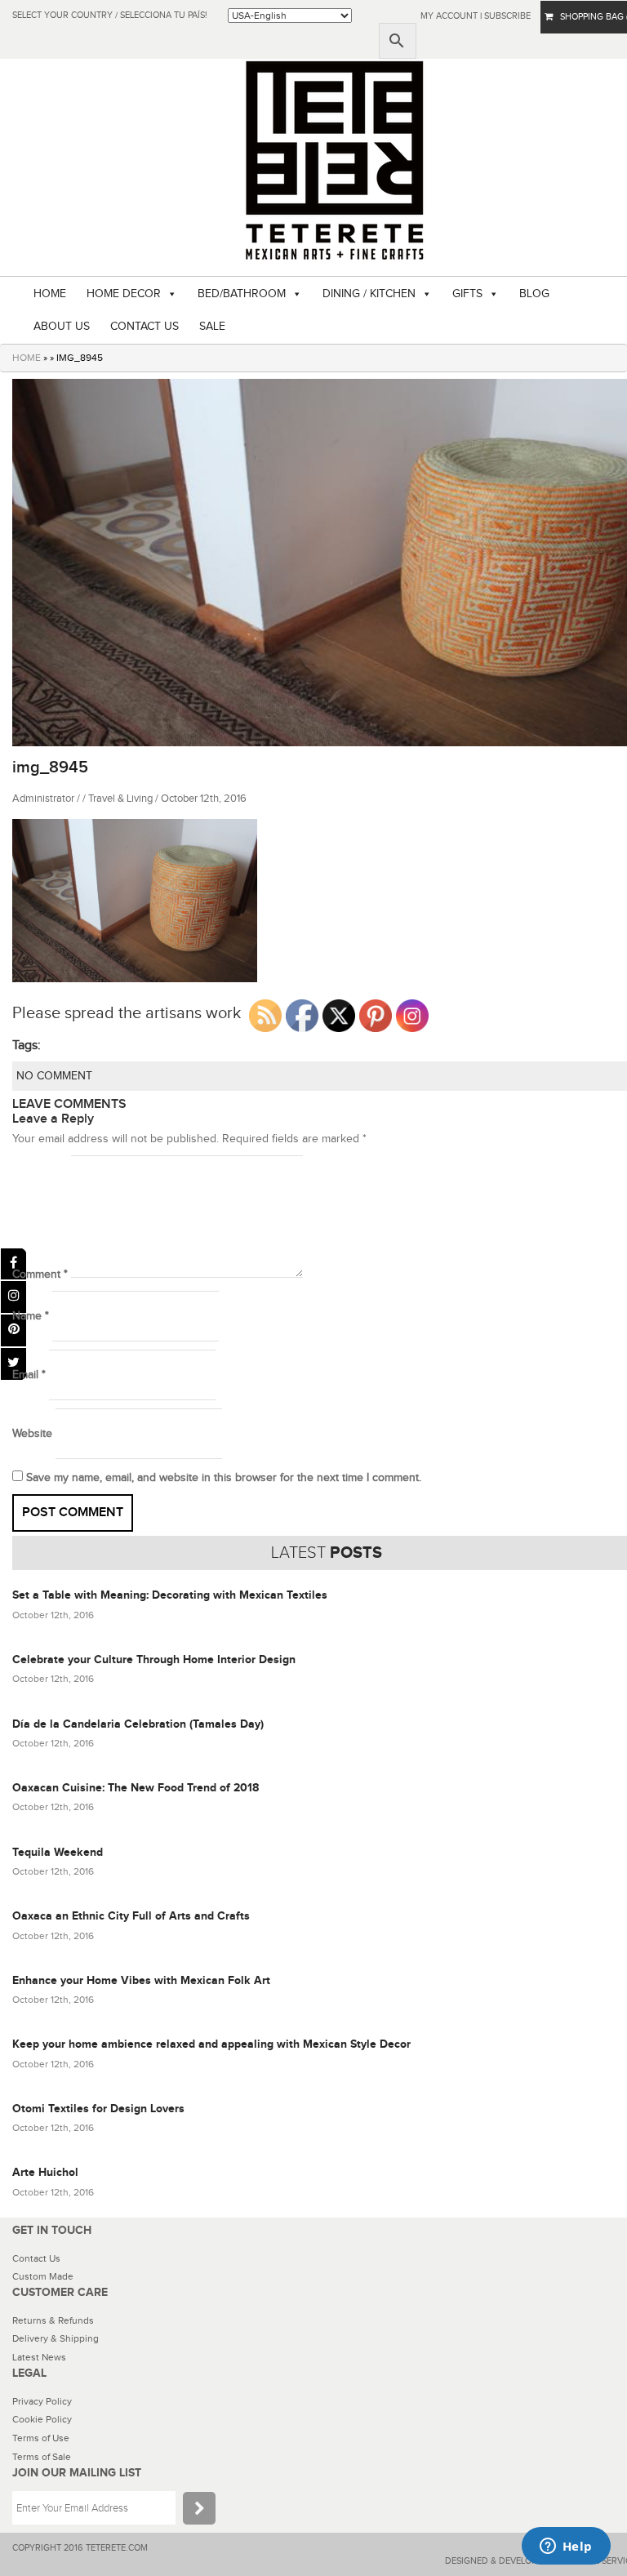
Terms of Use (41, 2438)
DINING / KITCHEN (369, 294)
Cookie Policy (42, 2419)
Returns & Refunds (53, 2320)
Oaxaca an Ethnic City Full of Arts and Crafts (131, 1916)
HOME (50, 294)
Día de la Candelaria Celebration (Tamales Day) (138, 1724)
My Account (449, 16)
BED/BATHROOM (242, 294)
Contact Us (36, 2258)
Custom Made (43, 2276)
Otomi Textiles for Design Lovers (98, 2109)
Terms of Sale (42, 2457)
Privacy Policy (42, 2401)
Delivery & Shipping (56, 2338)
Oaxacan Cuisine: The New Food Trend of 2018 (136, 1788)
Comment (40, 1275)
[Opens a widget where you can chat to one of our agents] (566, 2547)
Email (29, 1375)
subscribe (507, 16)
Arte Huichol (45, 2172)
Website (32, 1434)
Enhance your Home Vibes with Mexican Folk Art (141, 1980)
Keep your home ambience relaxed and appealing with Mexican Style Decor (211, 2044)
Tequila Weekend (58, 1852)
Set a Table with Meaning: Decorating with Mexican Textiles (170, 1595)
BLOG (534, 294)
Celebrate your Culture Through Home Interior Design (154, 1659)
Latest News (39, 2357)
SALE (212, 327)
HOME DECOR (124, 294)
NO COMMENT (54, 1076)
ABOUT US (62, 327)
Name (31, 1316)
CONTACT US (145, 327)
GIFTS (467, 294)
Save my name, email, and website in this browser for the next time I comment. (224, 1478)
